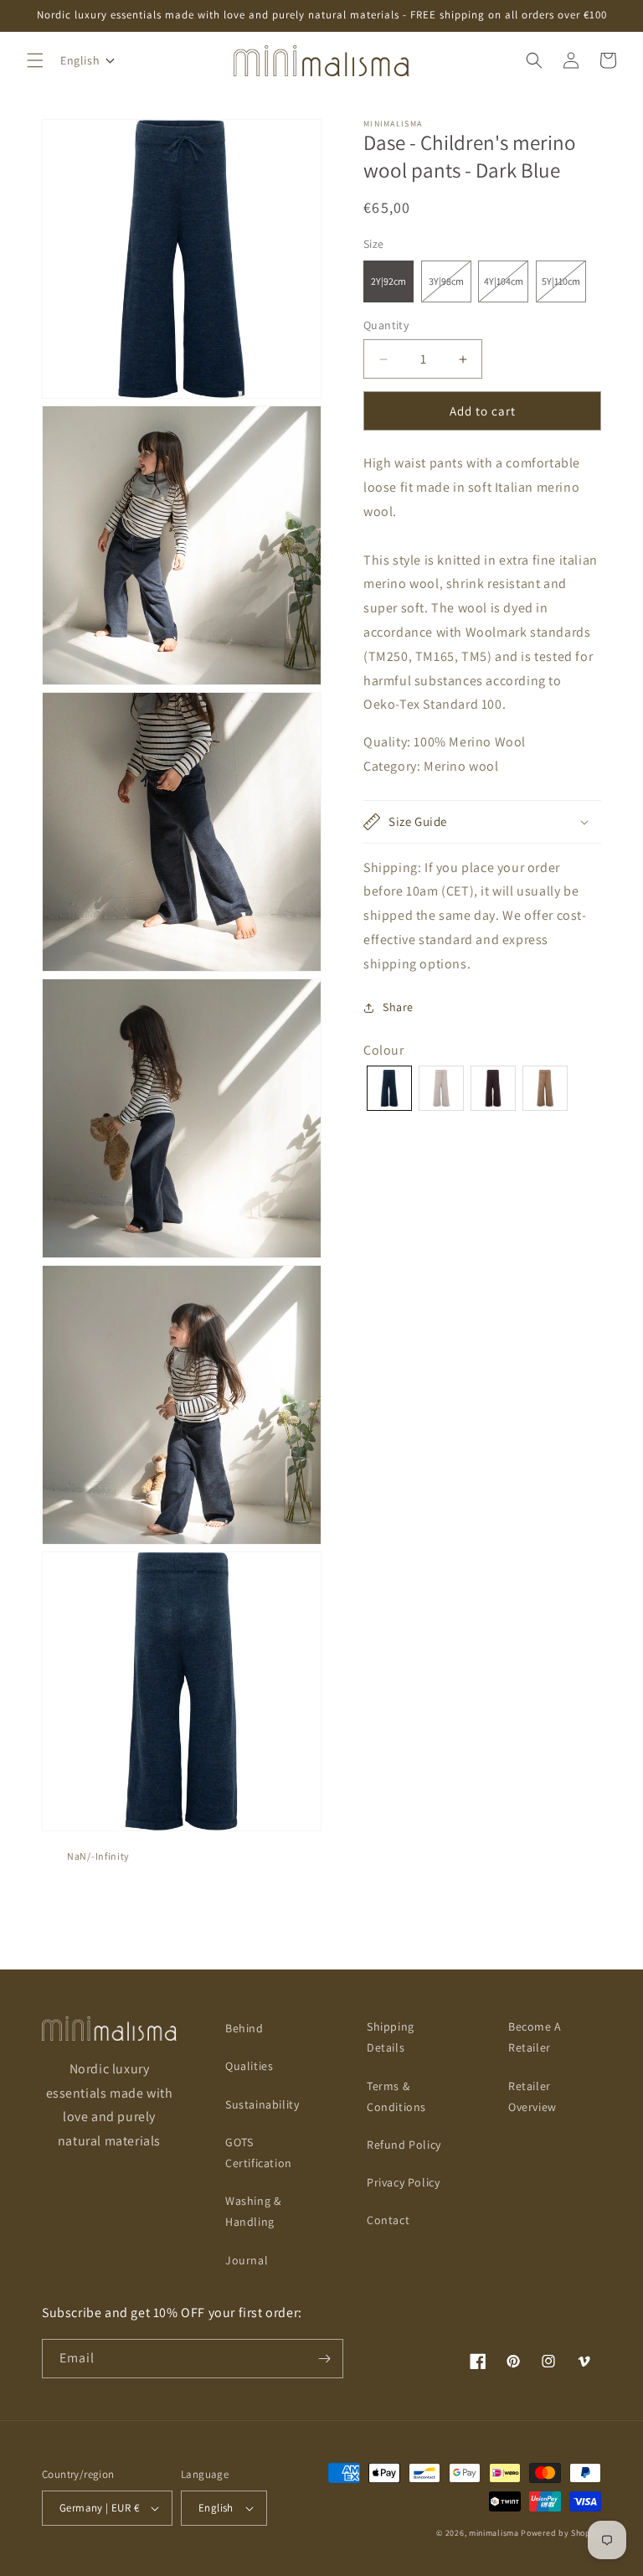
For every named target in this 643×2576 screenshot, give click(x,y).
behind (244, 2028)
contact (388, 2220)
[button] (35, 60)
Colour (384, 1050)
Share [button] (398, 1007)
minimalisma (494, 2533)
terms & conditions (396, 2096)
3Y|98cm (450, 288)
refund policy (404, 2145)
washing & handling (253, 2211)
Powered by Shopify (561, 2533)
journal (247, 2260)
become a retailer (535, 2037)
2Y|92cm (388, 281)
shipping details (391, 2037)
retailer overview (532, 2096)
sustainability (262, 2104)
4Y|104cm (506, 288)
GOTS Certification (259, 2153)
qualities (249, 2066)
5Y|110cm (564, 288)
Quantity (386, 325)
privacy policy (403, 2182)
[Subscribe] (324, 2359)
